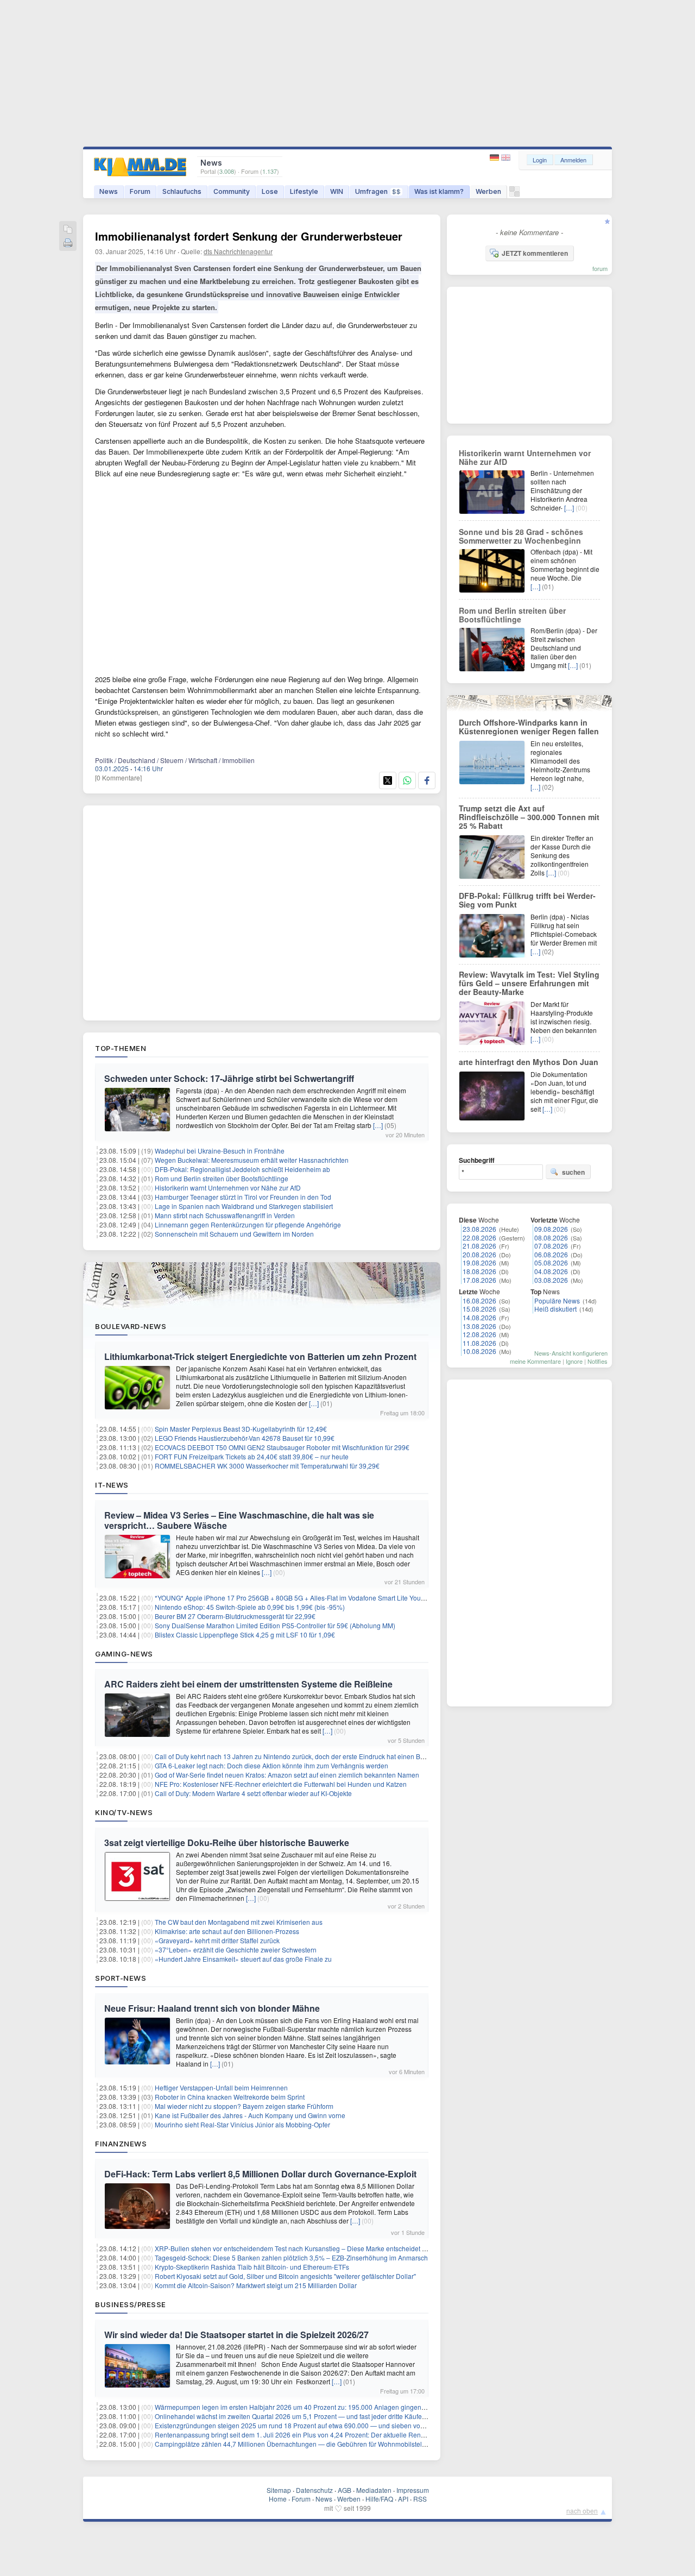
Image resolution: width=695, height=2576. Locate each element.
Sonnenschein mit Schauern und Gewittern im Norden (234, 1234)
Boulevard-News (131, 1326)
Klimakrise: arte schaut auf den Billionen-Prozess (227, 1931)
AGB (345, 2490)
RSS (420, 2499)
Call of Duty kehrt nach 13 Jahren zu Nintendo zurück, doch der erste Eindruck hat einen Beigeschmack (307, 1756)
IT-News (112, 1485)
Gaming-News (124, 1654)
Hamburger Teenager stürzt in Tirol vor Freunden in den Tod (243, 1197)
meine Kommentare (535, 1361)
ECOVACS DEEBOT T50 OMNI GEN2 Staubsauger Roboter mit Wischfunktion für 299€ (282, 1447)
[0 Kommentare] (118, 777)
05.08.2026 (551, 1262)
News (109, 191)
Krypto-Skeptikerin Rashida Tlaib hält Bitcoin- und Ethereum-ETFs (252, 2267)
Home (278, 2499)
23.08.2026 (479, 1229)
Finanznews (121, 2144)
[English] (506, 158)
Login (540, 160)
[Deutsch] (495, 158)
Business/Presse (131, 2304)
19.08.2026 (479, 1262)
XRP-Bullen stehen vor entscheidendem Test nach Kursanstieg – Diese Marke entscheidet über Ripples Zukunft (319, 2248)
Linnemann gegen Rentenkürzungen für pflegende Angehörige (248, 1224)
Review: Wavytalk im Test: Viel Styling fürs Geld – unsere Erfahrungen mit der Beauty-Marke (529, 983)
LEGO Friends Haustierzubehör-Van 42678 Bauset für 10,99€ (245, 1438)
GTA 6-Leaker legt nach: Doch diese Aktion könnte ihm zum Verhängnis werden (271, 1765)
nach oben (582, 2511)
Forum (140, 191)
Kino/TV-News (124, 1812)
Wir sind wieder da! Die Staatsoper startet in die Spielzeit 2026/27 (236, 2335)
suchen (573, 1172)
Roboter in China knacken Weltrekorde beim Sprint (230, 2097)
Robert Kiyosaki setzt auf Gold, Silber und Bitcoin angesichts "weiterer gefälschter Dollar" (285, 2276)
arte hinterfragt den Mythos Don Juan (529, 1062)
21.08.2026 (479, 1246)
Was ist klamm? (439, 191)
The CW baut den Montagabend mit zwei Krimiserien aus (239, 1922)
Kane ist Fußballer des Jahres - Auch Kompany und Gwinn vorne (250, 2115)
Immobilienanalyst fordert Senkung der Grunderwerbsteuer (249, 236)
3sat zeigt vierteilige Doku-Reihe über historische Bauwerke (227, 1843)
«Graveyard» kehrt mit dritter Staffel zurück (217, 1940)
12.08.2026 (479, 1334)
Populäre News (557, 1300)
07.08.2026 (551, 1246)
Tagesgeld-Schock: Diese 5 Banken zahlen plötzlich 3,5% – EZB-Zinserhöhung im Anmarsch (291, 2257)
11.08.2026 (479, 1343)
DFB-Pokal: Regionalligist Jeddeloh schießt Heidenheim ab (242, 1169)
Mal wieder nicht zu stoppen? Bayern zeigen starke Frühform (244, 2106)
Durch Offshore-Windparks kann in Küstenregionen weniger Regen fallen (529, 727)
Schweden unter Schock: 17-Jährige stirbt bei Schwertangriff (229, 1078)
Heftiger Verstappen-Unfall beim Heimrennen (221, 2087)
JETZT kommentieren (535, 253)
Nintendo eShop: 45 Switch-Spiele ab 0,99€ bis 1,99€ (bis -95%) (250, 1607)
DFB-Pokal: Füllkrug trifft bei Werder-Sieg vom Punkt (527, 900)
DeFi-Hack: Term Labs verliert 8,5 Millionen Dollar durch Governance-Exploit (260, 2174)
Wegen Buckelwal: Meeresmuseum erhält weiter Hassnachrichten (252, 1160)
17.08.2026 (479, 1280)
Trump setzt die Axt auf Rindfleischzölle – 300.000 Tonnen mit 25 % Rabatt (529, 817)
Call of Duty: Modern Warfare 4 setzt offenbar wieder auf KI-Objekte (253, 1793)
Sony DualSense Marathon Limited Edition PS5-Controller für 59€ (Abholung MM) (275, 1625)
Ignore (574, 1361)
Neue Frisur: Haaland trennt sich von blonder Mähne (212, 2008)
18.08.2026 (479, 1271)
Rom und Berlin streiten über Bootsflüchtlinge (222, 1178)
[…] (378, 1125)
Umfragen (378, 191)
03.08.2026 (551, 1280)
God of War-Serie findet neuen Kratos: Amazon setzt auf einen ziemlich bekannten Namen (287, 1775)
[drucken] (68, 244)
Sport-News (121, 1978)
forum (600, 268)
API (403, 2499)
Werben (488, 191)
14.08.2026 (479, 1317)
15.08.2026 (479, 1309)
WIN (337, 191)
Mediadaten (374, 2490)
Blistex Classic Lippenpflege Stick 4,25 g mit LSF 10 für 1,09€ (245, 1635)
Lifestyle (304, 191)
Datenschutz (314, 2490)
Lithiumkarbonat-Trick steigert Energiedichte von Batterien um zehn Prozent (260, 1356)
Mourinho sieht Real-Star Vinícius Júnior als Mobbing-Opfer (242, 2124)
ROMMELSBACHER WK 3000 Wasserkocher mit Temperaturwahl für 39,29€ (267, 1466)
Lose (270, 191)
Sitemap (279, 2490)
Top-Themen (121, 1048)
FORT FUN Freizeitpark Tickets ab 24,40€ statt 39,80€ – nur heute (252, 1456)
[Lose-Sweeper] (514, 194)
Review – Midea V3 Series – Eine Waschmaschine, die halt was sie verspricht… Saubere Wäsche (239, 1520)
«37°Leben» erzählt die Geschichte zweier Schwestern (236, 1950)
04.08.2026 (551, 1271)
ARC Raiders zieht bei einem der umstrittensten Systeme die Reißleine (248, 1684)
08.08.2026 (551, 1237)
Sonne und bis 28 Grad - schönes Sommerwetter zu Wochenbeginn (521, 536)
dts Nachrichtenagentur (238, 251)
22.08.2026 (479, 1237)
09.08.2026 (551, 1229)
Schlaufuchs (182, 191)
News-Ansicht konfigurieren (571, 1353)
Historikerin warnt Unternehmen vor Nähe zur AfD (228, 1188)
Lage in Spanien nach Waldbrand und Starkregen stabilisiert (244, 1206)
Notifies (598, 1361)
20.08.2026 (479, 1254)
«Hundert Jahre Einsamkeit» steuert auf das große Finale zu (243, 1959)
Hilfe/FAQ (379, 2499)
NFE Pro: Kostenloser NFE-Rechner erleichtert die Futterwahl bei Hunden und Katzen (281, 1784)
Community (232, 191)
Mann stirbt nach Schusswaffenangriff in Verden (225, 1215)
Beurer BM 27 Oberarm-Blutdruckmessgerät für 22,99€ (235, 1616)
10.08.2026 (479, 1351)
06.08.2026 (551, 1254)
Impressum (413, 2490)
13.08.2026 (479, 1326)
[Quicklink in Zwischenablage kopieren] (68, 230)
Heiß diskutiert (555, 1309)
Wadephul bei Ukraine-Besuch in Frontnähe (220, 1151)
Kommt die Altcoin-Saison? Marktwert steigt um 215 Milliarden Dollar (256, 2285)
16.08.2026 (479, 1300)
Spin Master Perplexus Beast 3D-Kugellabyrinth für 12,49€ (241, 1429)
